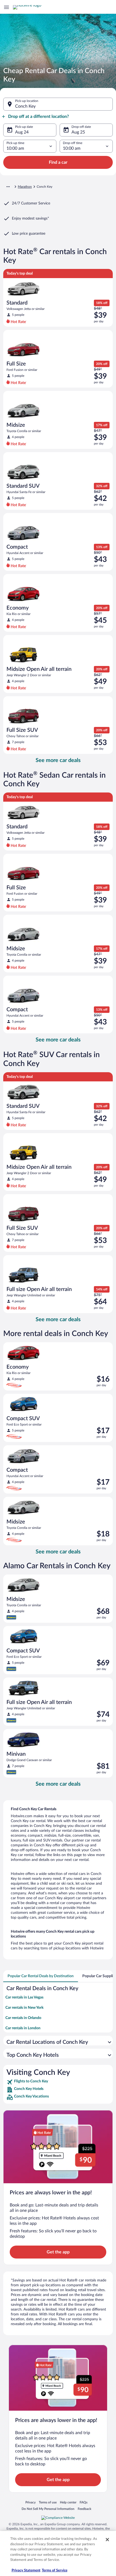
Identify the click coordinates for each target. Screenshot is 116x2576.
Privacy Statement (26, 2570)
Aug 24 (22, 132)
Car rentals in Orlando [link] (23, 2018)
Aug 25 (78, 132)
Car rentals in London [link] (23, 2028)
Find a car (58, 162)
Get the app (58, 2252)
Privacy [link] (30, 2502)
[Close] (107, 2540)
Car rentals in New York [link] (24, 2008)
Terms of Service (55, 2570)
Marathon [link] (25, 187)
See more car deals (58, 760)
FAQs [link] (83, 2502)
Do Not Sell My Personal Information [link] (48, 2509)
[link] (58, 2082)
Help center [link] (68, 2502)
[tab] (41, 1976)
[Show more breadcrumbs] (8, 187)
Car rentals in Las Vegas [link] (24, 1997)
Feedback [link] (84, 2509)
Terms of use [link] (48, 2502)
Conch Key (25, 106)
